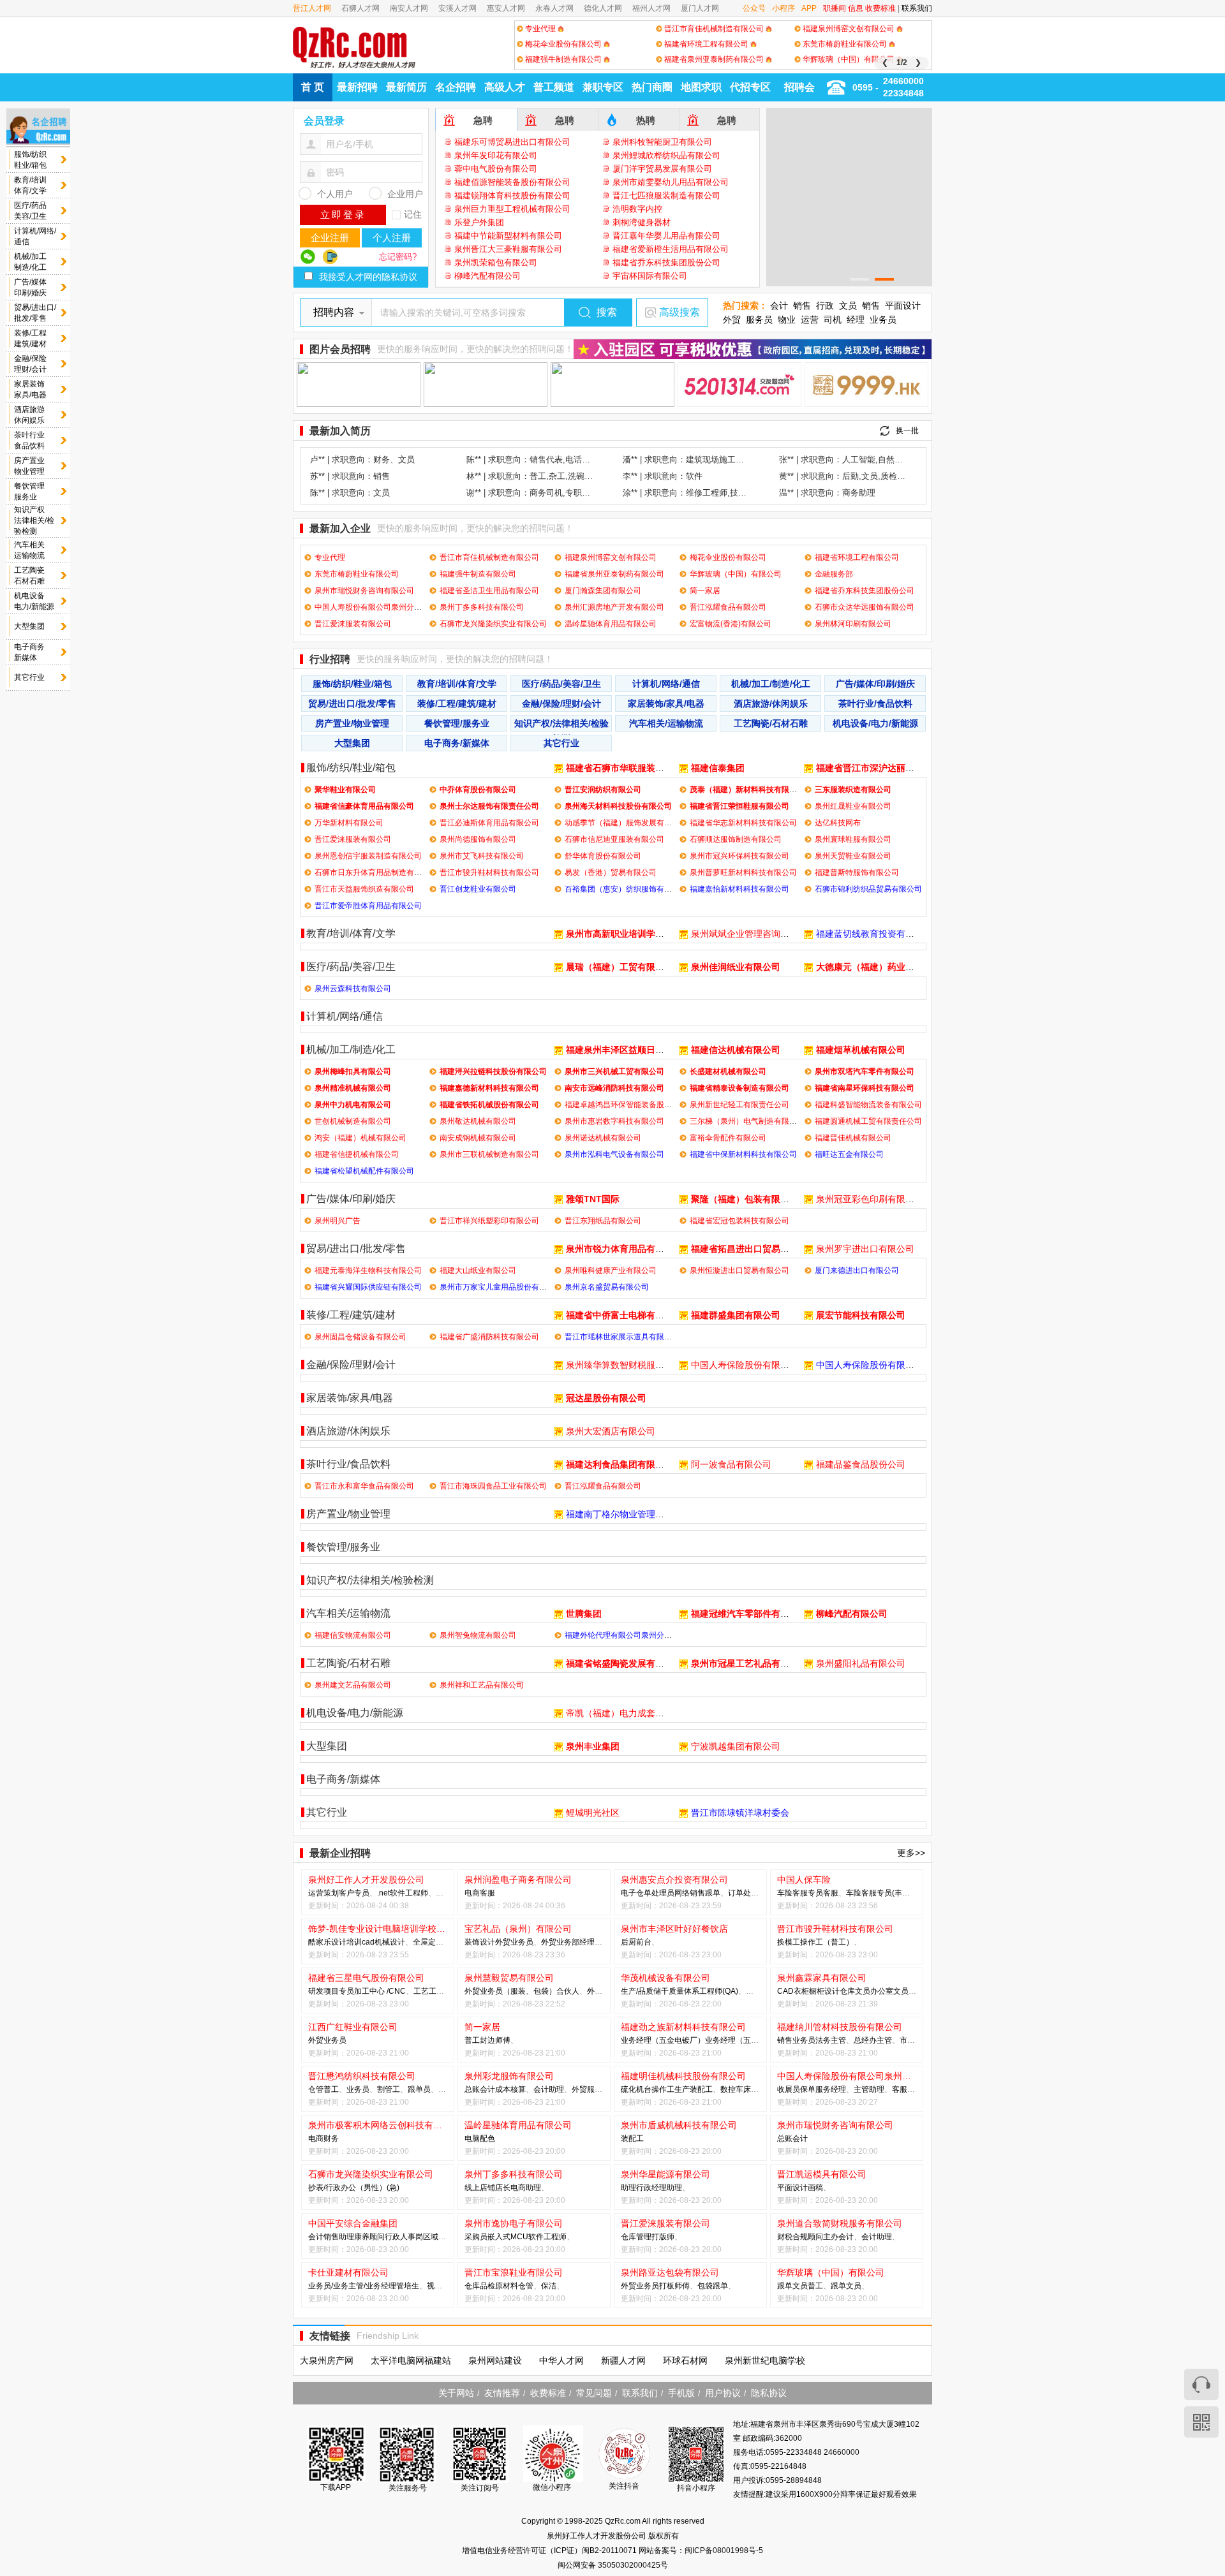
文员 (848, 305)
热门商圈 (652, 87)
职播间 (835, 8)
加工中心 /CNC (380, 1991)
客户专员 (354, 1893)
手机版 (681, 2393)
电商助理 (526, 2188)
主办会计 (838, 2237)
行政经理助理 (659, 2188)
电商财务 (323, 2138)
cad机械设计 (383, 1942)
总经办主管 (873, 2040)
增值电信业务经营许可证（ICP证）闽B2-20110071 (550, 2550)
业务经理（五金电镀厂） (663, 2040)
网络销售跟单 (697, 1893)
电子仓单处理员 (648, 1893)
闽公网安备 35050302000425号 (613, 2565)
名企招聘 (456, 87)
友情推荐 (502, 2393)
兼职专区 (603, 87)
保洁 (549, 2286)
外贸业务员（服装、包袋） (510, 1991)
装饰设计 (480, 1942)
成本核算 (510, 2089)
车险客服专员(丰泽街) (883, 1893)
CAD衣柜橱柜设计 (808, 1991)
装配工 (632, 2138)
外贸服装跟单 (595, 2089)
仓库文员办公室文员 (874, 1991)
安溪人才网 (457, 8)
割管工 (389, 2089)
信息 (856, 8)
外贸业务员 (514, 1942)
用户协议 (723, 2393)
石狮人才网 (360, 8)
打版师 (663, 2237)
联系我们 (917, 8)
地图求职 (701, 87)
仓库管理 (636, 2237)
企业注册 (330, 238)
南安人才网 (409, 8)
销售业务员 (796, 2040)
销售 (802, 305)
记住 (413, 214)
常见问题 (594, 2393)
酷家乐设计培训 (335, 1942)
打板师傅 (674, 2286)
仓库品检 (480, 2286)
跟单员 (419, 2089)
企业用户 (405, 194)
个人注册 (392, 238)
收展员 (789, 2089)
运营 (810, 320)
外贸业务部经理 (568, 1942)
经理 (856, 320)
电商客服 (480, 1893)
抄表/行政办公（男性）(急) (354, 2188)
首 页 (313, 87)
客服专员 (907, 2089)
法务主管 (831, 2040)
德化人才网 (603, 8)
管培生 (408, 2286)
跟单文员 (792, 2286)
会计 (779, 305)
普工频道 (554, 87)
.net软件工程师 (403, 1893)
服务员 (759, 320)
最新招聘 (357, 87)
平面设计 (903, 305)
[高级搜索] (650, 313)
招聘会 (799, 87)
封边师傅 (495, 2040)
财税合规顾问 (800, 2237)
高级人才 (505, 87)
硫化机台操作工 (648, 2089)
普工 (472, 2040)
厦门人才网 (700, 8)
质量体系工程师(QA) (703, 1991)
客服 (831, 1893)
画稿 (815, 2188)
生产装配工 (694, 2089)
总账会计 (480, 2089)
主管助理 (869, 2089)
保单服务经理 (823, 2089)
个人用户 (335, 194)
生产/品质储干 (645, 1991)
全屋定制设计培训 (443, 1942)
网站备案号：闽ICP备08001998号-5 (701, 2550)
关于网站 (456, 2393)
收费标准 (880, 8)
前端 (443, 1893)
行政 (825, 305)
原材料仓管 (514, 2286)
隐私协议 (769, 2393)
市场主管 (915, 2040)
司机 (833, 320)
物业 (787, 320)
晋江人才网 (312, 8)
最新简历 (406, 87)
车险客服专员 (800, 1893)
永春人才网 (554, 8)
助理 (628, 2188)
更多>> (911, 1853)
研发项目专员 (331, 1991)
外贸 (732, 320)
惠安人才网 (506, 8)
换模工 (789, 1942)
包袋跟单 (713, 2286)
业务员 (883, 320)
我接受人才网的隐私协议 (368, 277)
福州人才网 (651, 8)
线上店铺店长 (487, 2188)
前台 (644, 1942)
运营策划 (323, 1893)
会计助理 (549, 2089)
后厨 (628, 1942)
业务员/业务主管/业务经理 (352, 2286)
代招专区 (750, 87)
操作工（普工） (827, 1942)
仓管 (316, 2089)
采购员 (476, 2237)
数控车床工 (739, 2089)
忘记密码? (398, 257)
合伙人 (568, 1991)
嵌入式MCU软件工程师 (527, 2237)
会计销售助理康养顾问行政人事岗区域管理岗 (385, 2237)
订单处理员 (747, 1893)
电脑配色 (480, 2138)
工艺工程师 (433, 1991)
